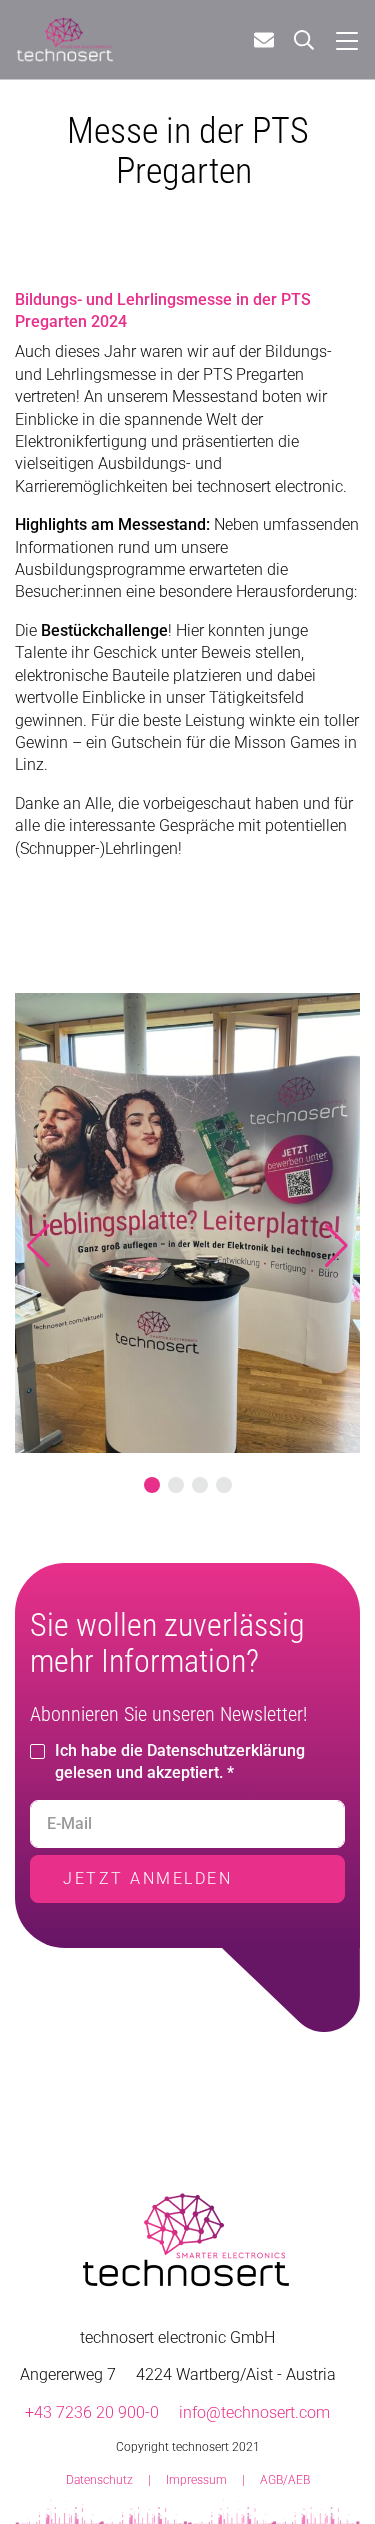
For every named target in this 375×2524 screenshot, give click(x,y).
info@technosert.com (254, 2412)
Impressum (196, 2480)
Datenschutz (99, 2480)
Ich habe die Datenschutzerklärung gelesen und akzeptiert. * (180, 1761)
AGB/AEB (285, 2480)
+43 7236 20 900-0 (92, 2412)
